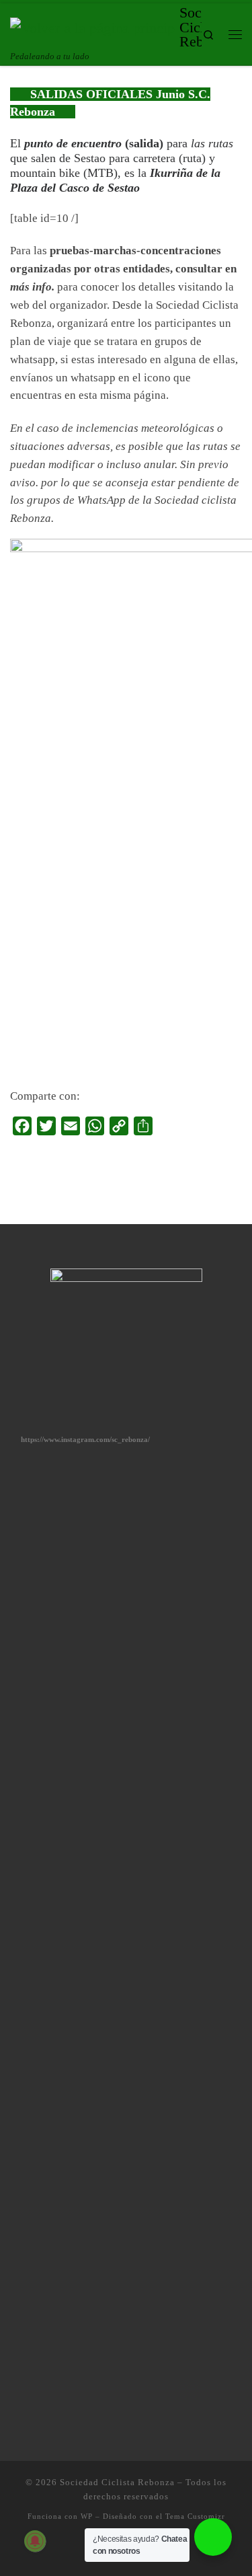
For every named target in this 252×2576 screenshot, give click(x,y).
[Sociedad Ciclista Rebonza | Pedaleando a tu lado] (92, 27)
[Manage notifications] (35, 2541)
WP (87, 2516)
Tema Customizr (195, 2516)
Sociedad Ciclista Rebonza (117, 2482)
